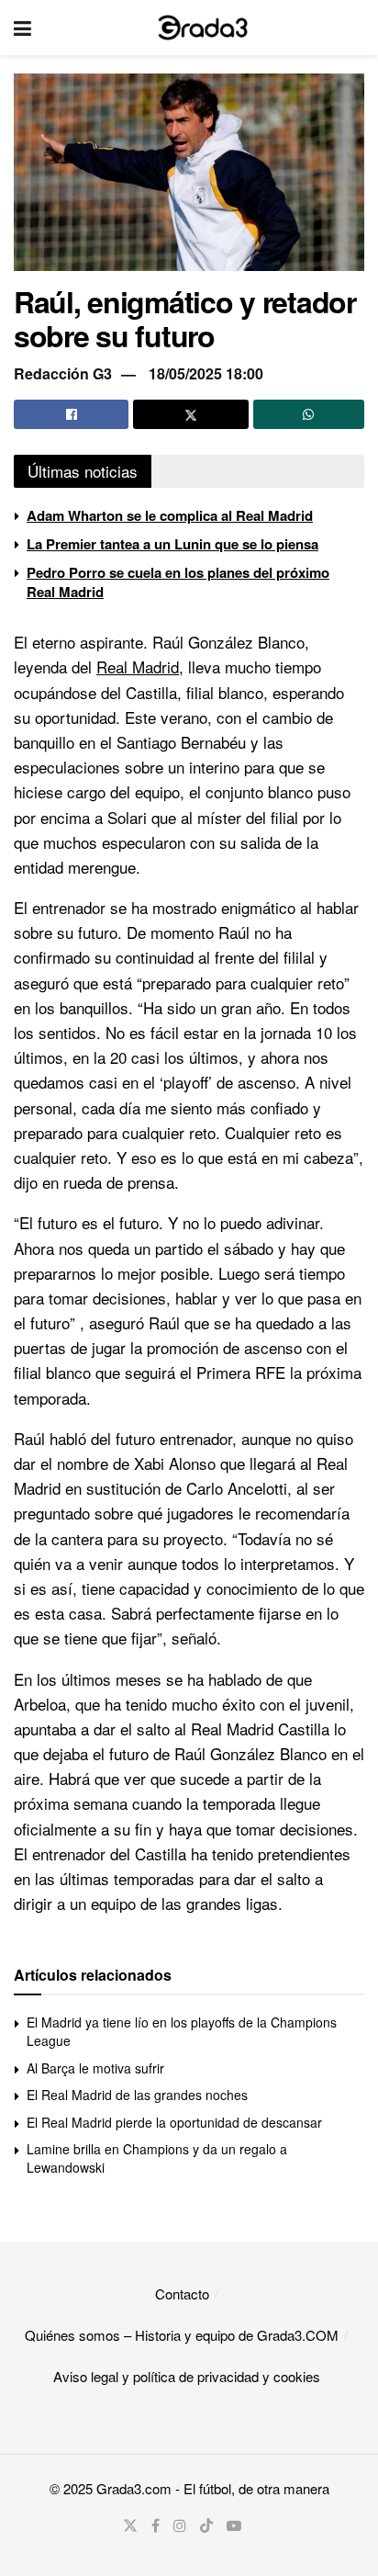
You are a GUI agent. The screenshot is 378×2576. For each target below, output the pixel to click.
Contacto (182, 2294)
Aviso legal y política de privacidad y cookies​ (187, 2376)
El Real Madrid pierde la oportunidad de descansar (174, 2122)
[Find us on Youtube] (234, 2525)
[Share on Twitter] (190, 414)
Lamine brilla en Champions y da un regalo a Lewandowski (157, 2158)
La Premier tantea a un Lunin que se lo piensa (172, 544)
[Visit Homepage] (203, 28)
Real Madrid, (140, 667)
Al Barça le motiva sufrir (95, 2068)
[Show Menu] (22, 28)
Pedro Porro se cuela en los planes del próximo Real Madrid (178, 582)
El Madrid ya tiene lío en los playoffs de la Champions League (182, 2031)
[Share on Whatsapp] (309, 414)
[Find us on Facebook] (156, 2525)
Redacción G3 (63, 373)
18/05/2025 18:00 (206, 373)
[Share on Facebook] (71, 414)
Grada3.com (134, 2488)
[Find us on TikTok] (206, 2525)
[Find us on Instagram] (180, 2525)
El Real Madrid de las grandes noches (137, 2095)
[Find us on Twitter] (130, 2525)
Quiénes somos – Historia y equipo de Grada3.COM (182, 2335)
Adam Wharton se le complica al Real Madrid (170, 515)
